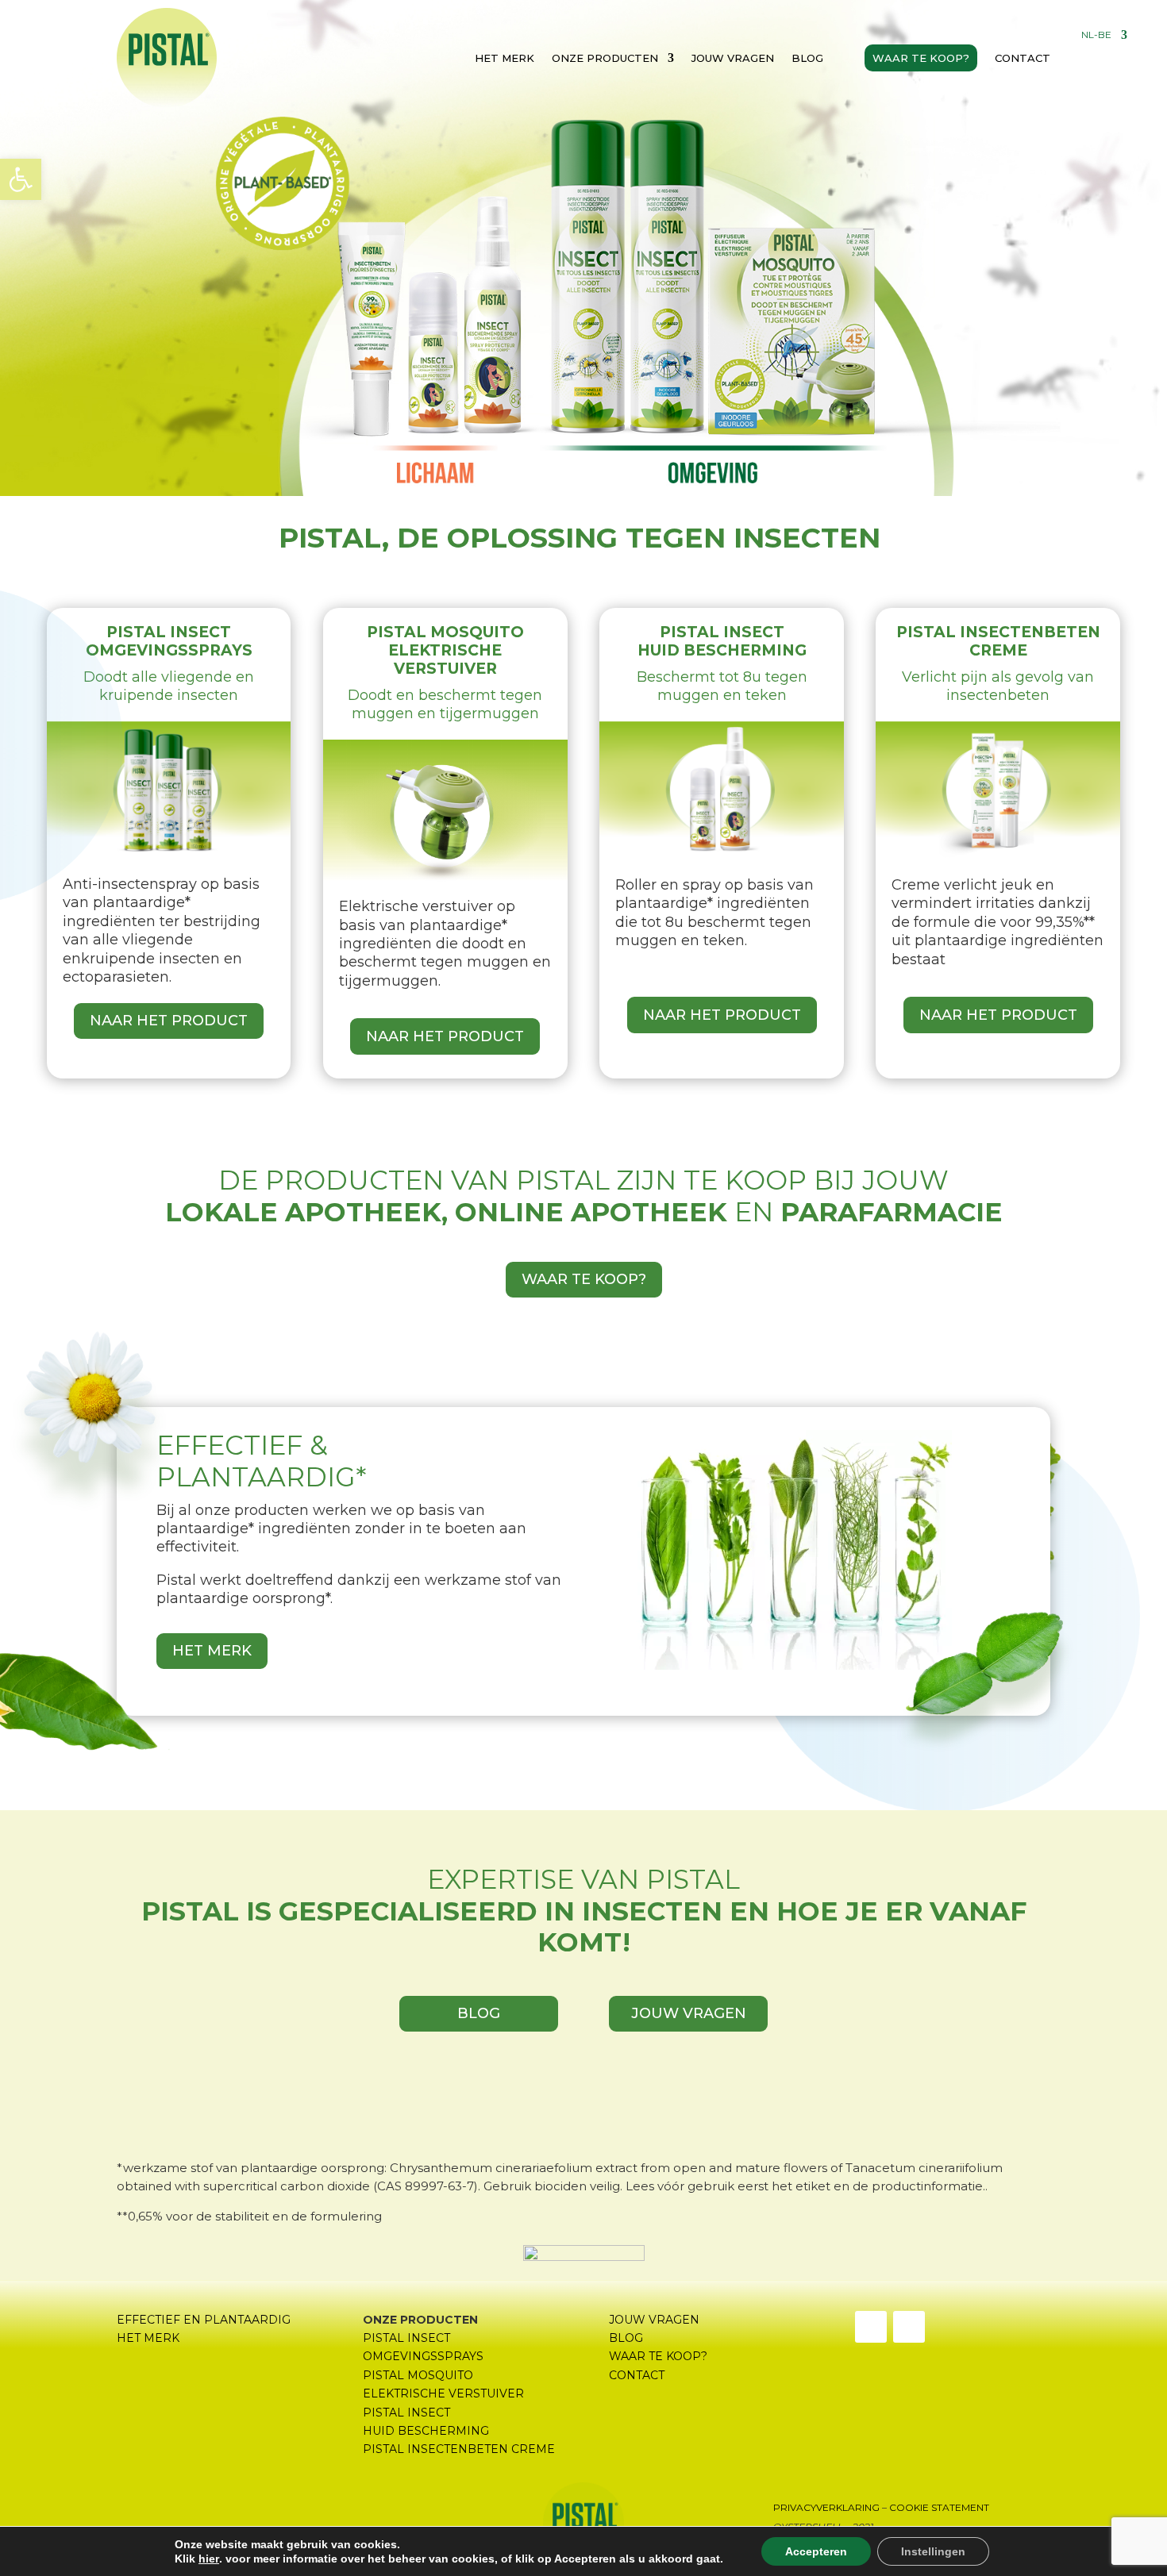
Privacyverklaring (826, 2507)
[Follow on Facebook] (871, 2327)
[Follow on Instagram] (909, 2327)
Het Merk (212, 1651)
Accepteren (816, 2551)
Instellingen (933, 2551)
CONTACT (637, 2375)
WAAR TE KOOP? (584, 1279)
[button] (21, 179)
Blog (807, 58)
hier (209, 2559)
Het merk (505, 58)
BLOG (479, 2013)
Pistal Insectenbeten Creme (459, 2449)
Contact (1023, 58)
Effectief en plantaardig (204, 2320)
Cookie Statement (939, 2507)
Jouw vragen (733, 58)
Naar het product (169, 1021)
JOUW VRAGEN (689, 2013)
